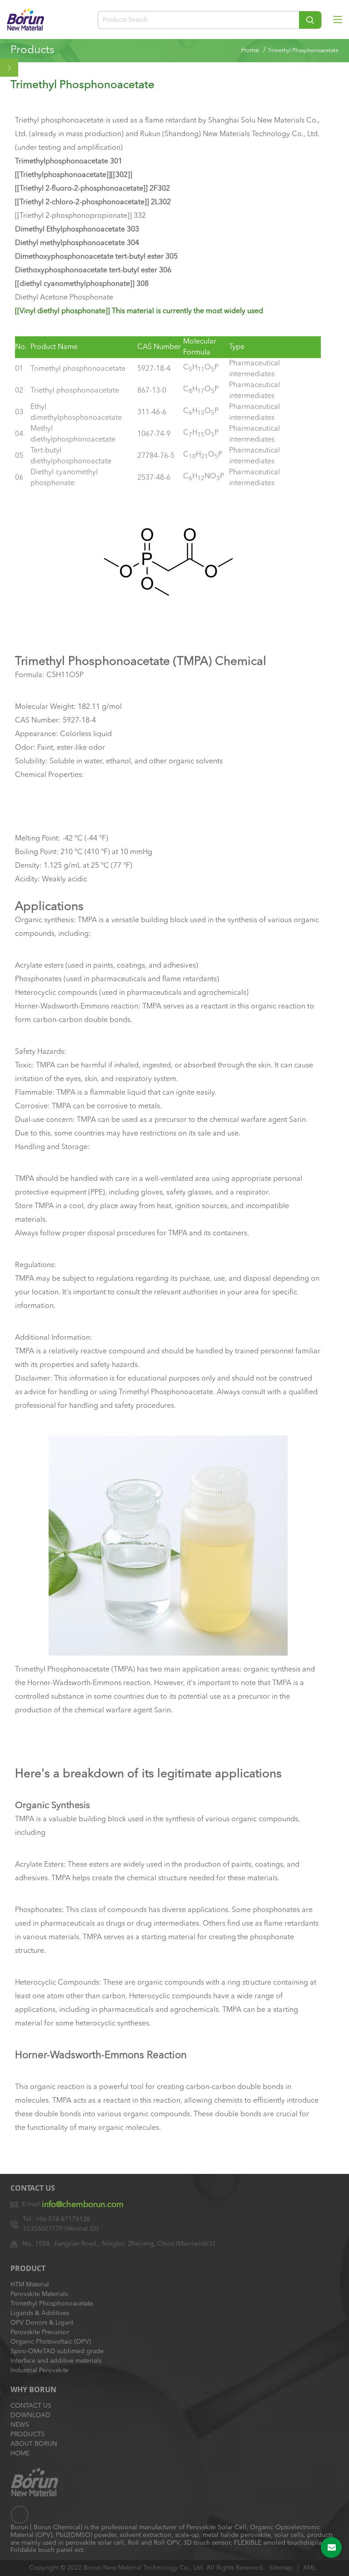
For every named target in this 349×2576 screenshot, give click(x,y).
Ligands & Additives (40, 2313)
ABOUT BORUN (34, 2444)
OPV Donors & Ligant (42, 2323)
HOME (20, 2453)
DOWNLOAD (30, 2415)
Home (250, 50)
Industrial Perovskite (40, 2370)
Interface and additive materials (56, 2361)
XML (309, 2568)
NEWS (20, 2425)
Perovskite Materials (39, 2294)
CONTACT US (31, 2406)
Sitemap (281, 2568)
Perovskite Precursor (40, 2332)
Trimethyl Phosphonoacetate (52, 2304)
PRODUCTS (27, 2434)
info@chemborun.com (83, 2205)
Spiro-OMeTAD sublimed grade (57, 2351)
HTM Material (30, 2285)
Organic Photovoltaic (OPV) (51, 2342)
